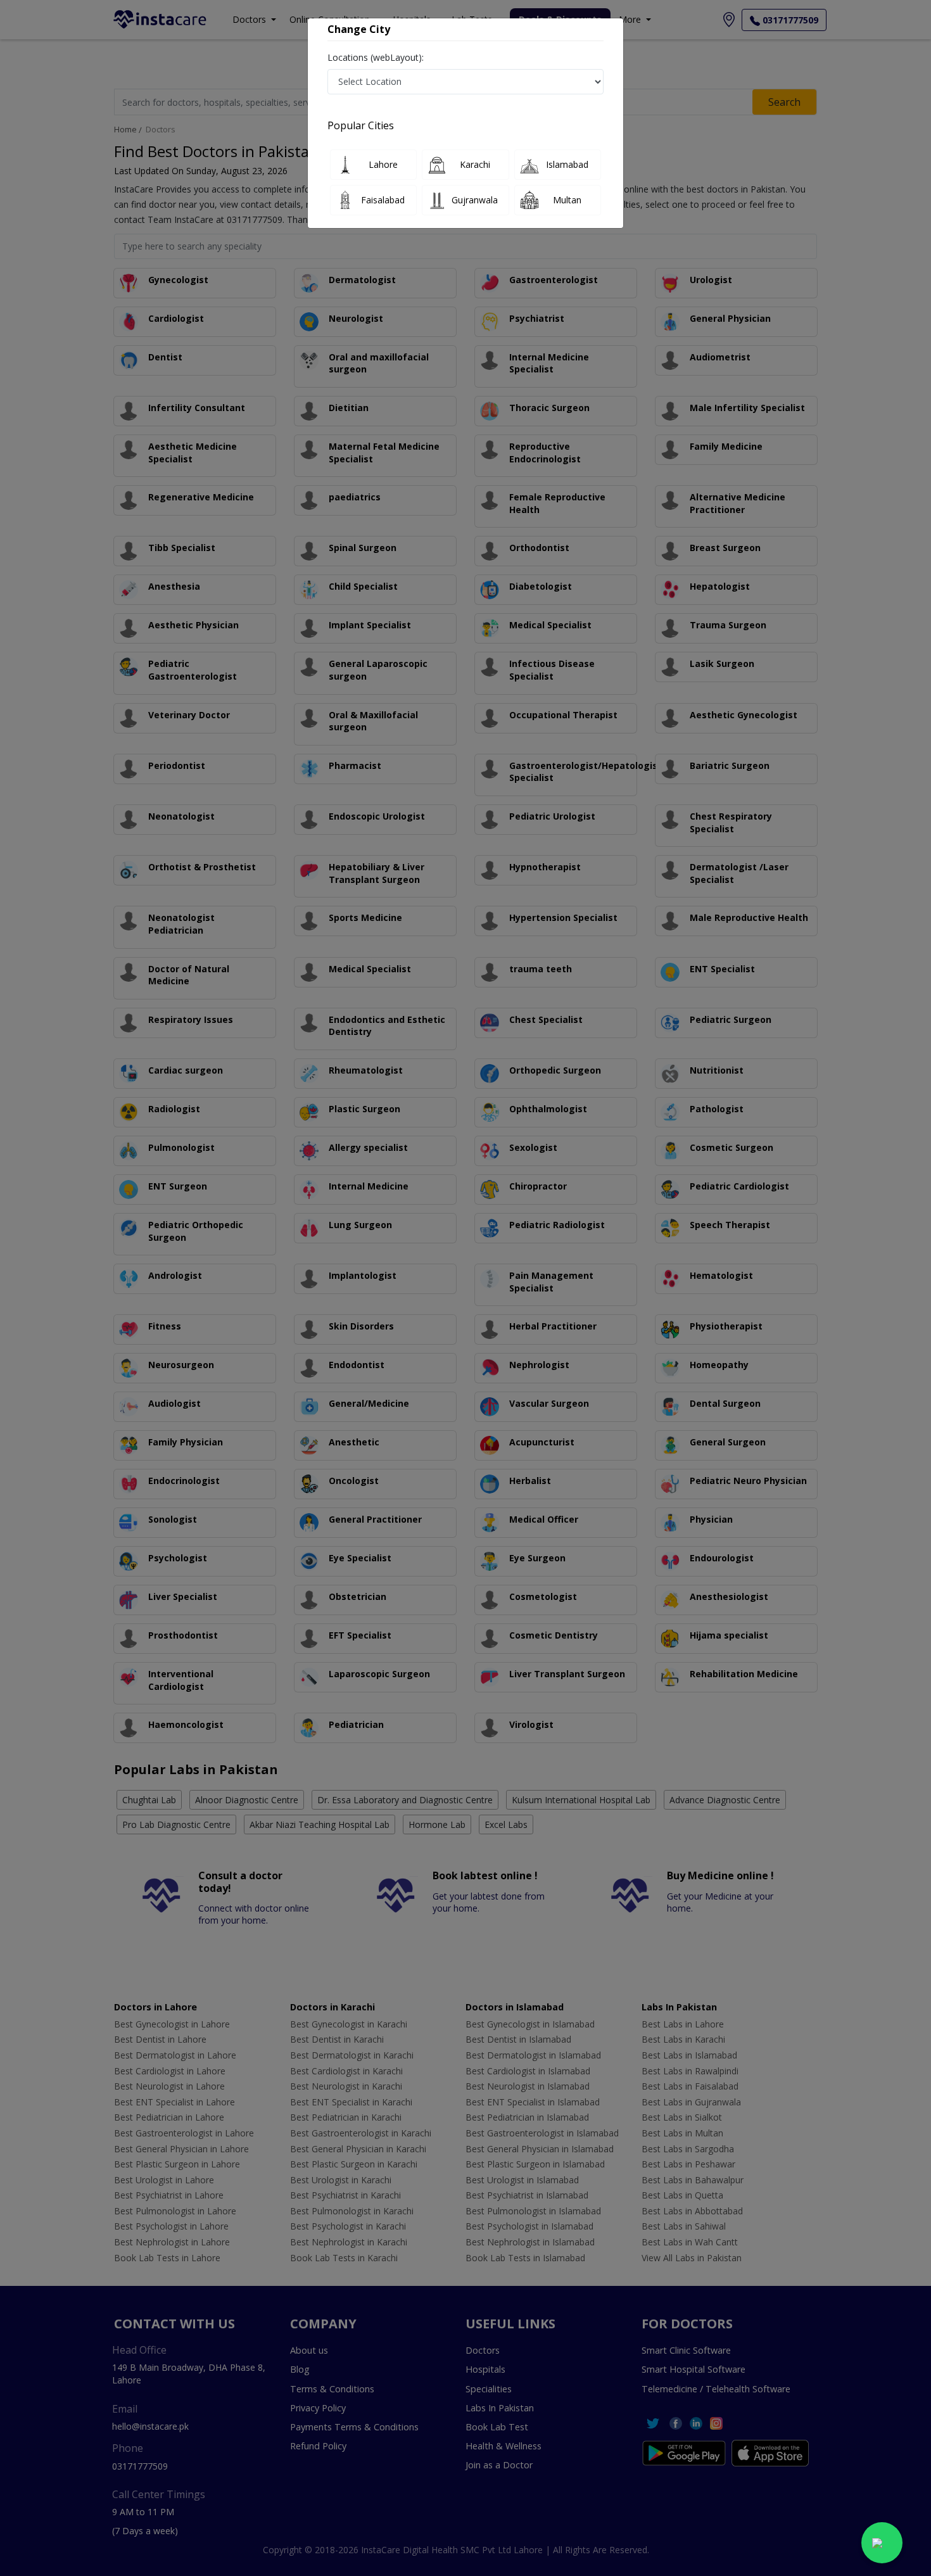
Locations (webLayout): (376, 57)
